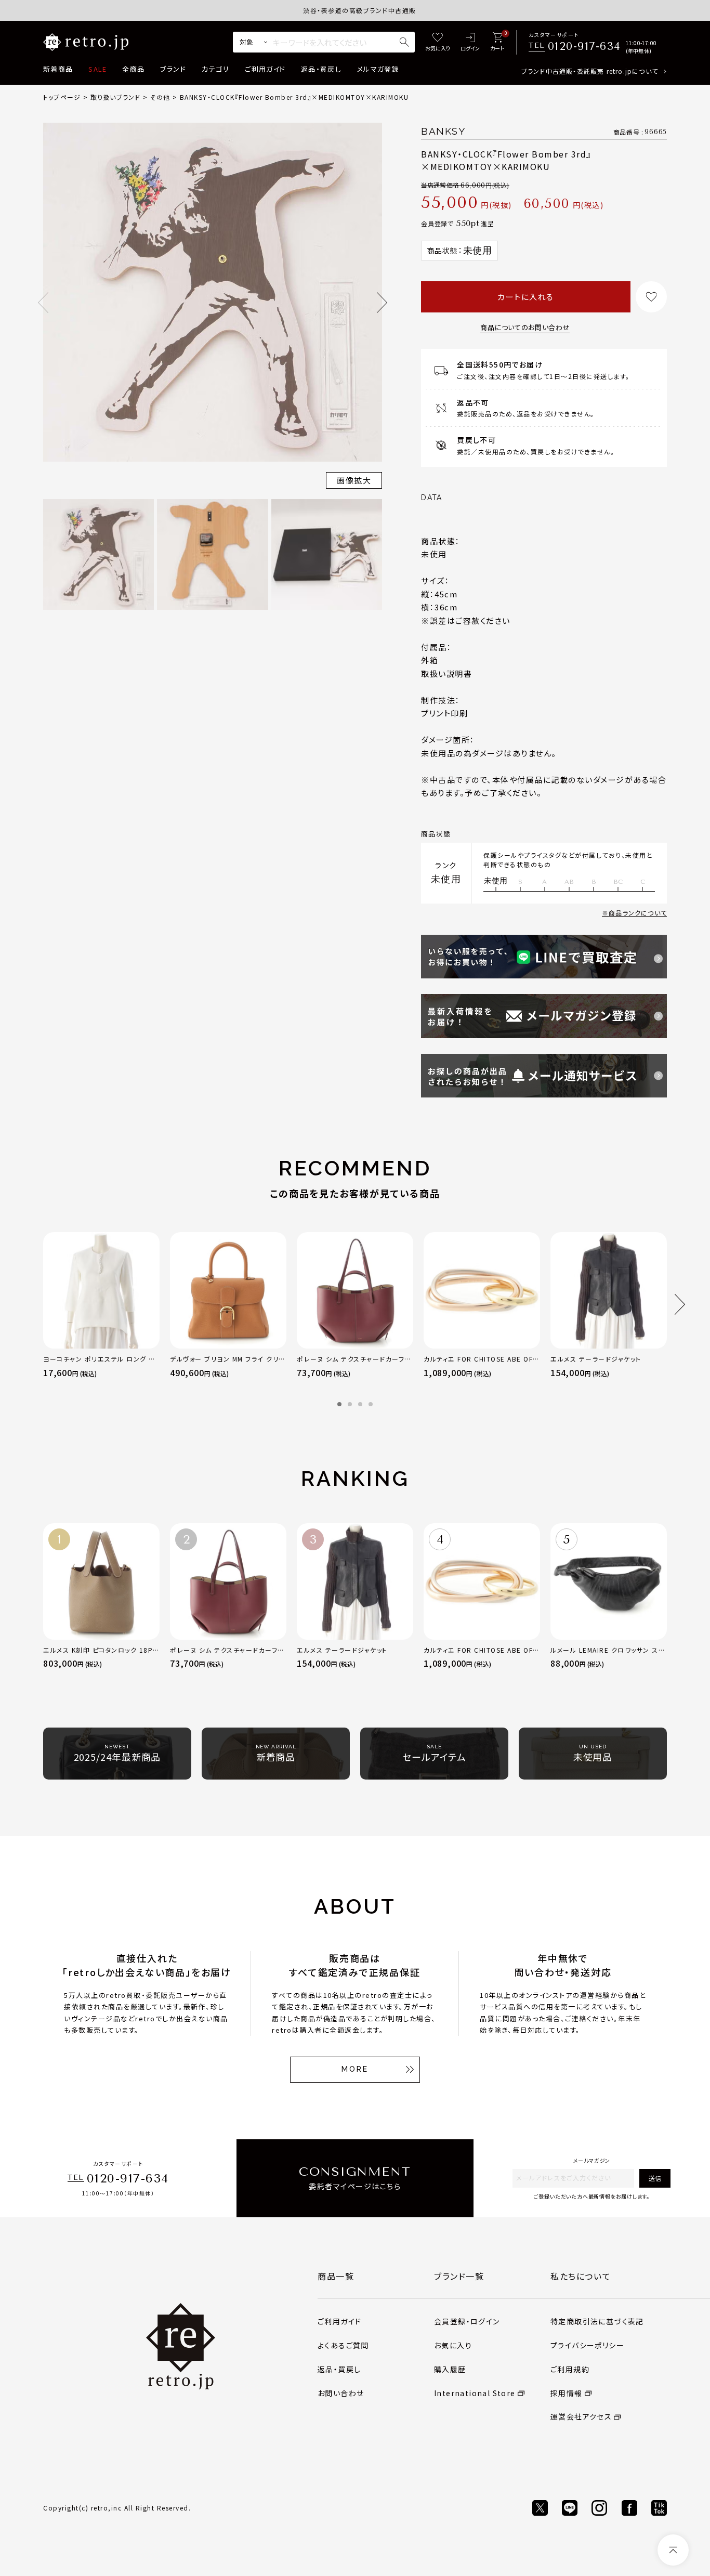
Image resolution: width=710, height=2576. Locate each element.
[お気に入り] (438, 42)
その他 (160, 97)
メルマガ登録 (378, 69)
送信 (655, 2178)
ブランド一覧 (459, 2276)
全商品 (133, 69)
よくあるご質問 (343, 2345)
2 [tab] (350, 1404)
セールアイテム (434, 1754)
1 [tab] (339, 1404)
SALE (97, 69)
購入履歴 (450, 2369)
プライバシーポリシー (587, 2345)
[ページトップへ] (673, 2550)
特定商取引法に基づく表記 (597, 2321)
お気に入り (453, 2345)
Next (382, 303)
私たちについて (581, 2276)
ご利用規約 (570, 2369)
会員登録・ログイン (467, 2321)
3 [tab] (360, 1404)
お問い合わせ (341, 2393)
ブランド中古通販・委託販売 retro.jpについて (590, 71)
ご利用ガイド (265, 69)
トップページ (62, 97)
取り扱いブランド (116, 97)
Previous (43, 303)
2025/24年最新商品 (117, 1754)
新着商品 (58, 69)
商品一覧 (336, 2276)
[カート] (497, 42)
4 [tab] (371, 1404)
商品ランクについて (638, 913)
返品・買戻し (321, 69)
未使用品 (593, 1754)
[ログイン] (470, 42)
